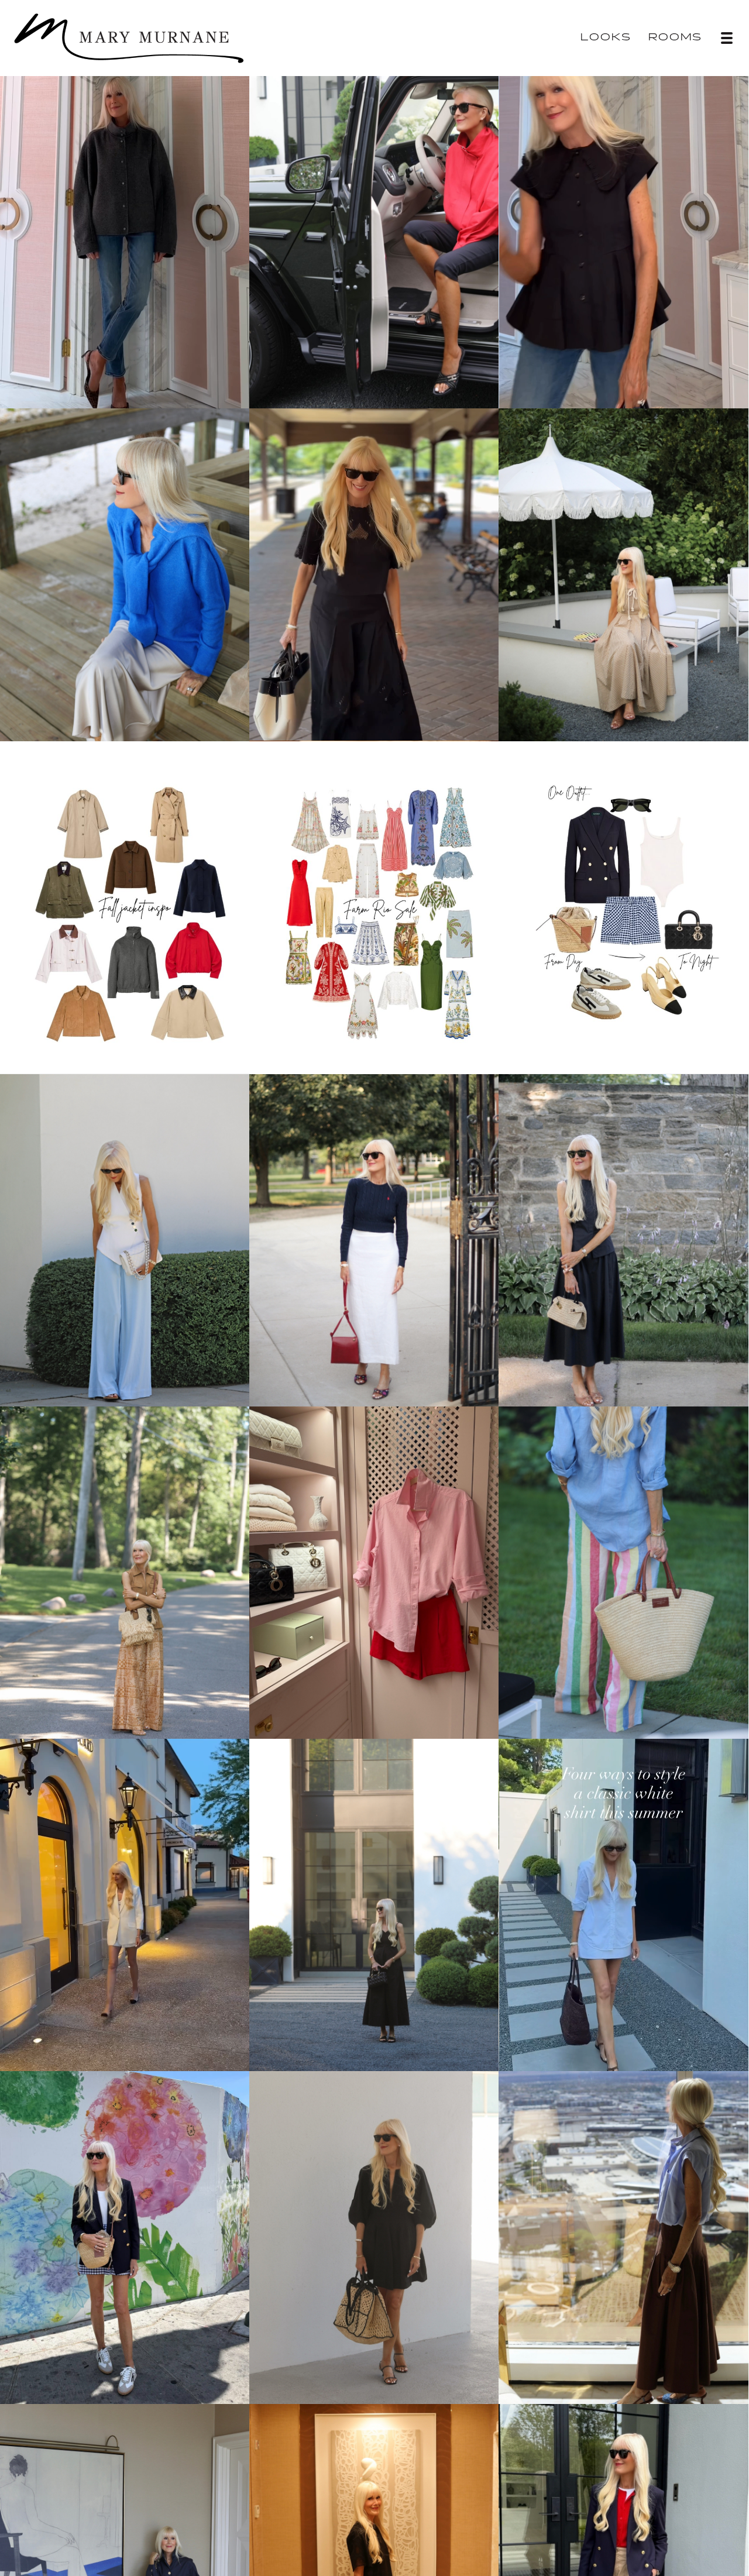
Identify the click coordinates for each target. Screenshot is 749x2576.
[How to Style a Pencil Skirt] (374, 1238)
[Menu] (727, 38)
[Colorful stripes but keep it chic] (623, 1571)
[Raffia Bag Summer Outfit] (374, 2235)
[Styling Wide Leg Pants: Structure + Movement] (125, 1238)
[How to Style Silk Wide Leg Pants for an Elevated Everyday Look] (125, 1571)
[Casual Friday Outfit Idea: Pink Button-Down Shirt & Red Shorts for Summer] (374, 1571)
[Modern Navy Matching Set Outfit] (125, 2568)
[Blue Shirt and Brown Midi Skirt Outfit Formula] (623, 2235)
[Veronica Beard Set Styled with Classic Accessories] (374, 2568)
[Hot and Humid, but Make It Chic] (623, 573)
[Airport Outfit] (623, 2568)
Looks (606, 38)
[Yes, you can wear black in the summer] (374, 1903)
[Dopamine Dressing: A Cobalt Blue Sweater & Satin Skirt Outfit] (125, 573)
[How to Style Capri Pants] (374, 240)
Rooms (675, 38)
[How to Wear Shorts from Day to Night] (125, 2235)
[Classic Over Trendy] (623, 1238)
